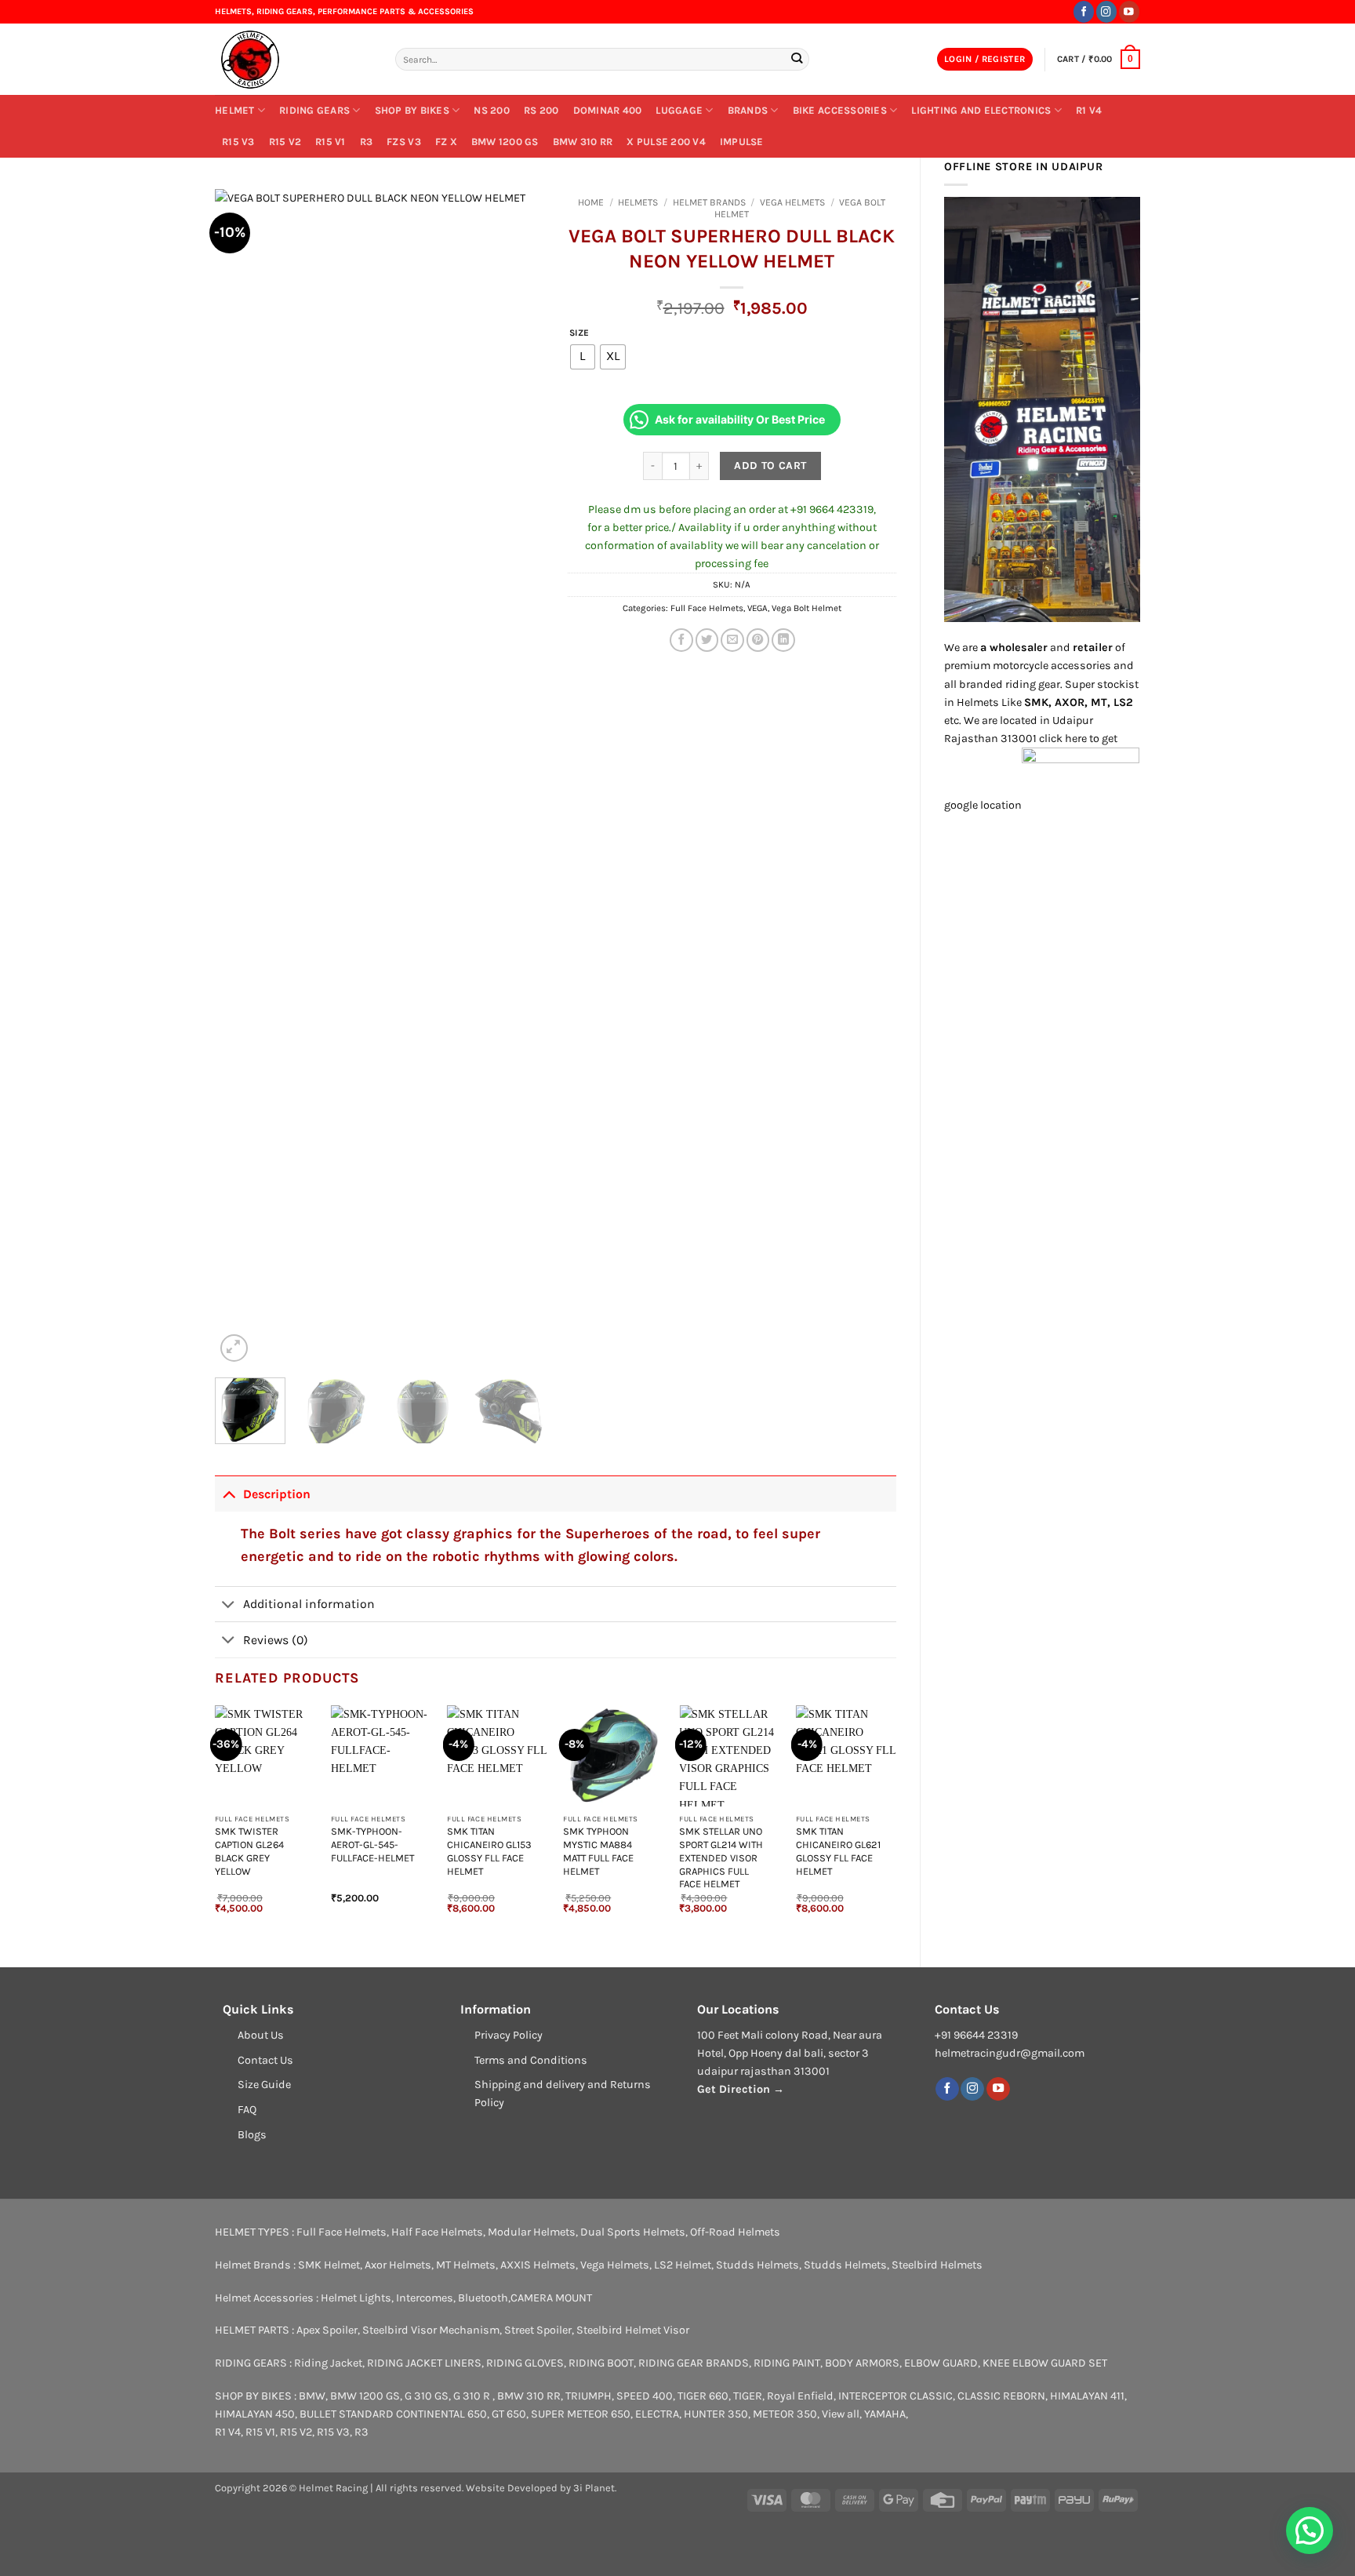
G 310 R (473, 2396)
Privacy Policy (509, 2035)
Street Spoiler (538, 2330)
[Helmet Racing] (293, 60)
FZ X (446, 142)
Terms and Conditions (531, 2060)
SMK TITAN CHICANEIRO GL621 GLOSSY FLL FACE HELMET (838, 1851)
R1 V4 (1089, 110)
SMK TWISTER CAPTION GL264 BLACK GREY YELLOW (249, 1851)
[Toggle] (229, 1494)
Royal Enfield (800, 2396)
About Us (261, 2035)
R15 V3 (238, 142)
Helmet (235, 110)
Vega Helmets (792, 202)
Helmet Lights (356, 2298)
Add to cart (770, 466)
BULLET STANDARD (347, 2414)
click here (1063, 739)
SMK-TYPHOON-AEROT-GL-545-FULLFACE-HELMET (372, 1845)
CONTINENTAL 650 (441, 2414)
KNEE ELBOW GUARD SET (1045, 2363)
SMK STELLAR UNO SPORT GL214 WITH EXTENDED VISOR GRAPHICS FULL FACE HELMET (721, 1857)
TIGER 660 (703, 2396)
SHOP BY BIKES (412, 110)
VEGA (757, 608)
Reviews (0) (276, 1640)
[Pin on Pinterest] (758, 640)
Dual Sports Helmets (633, 2232)
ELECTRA (657, 2414)
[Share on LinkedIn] (783, 640)
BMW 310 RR (583, 142)
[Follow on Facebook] (1084, 11)
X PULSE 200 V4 (666, 142)
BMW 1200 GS (505, 142)
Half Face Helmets (437, 2232)
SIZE (579, 333)
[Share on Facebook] (681, 640)
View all (841, 2414)
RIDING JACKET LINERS (424, 2363)
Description (277, 1494)
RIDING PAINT (787, 2363)
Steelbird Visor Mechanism (431, 2330)
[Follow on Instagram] (1106, 11)
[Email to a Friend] (732, 640)
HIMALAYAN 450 (255, 2414)
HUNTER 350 (716, 2414)
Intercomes (425, 2298)
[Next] (518, 777)
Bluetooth (483, 2298)
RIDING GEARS (314, 110)
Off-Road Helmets (735, 2232)
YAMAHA (885, 2414)
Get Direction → (741, 2089)
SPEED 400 (645, 2396)
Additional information (309, 1604)
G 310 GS (427, 2396)
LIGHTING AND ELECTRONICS (981, 110)
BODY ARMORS (862, 2363)
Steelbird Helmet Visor (633, 2330)
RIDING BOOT (601, 2363)
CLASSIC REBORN (1001, 2396)
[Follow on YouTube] (1129, 11)
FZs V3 (404, 142)
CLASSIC (931, 2396)
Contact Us (265, 2060)
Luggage (679, 110)
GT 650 (509, 2414)
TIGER (748, 2396)
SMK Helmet (329, 2265)
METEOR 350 (785, 2414)
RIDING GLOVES (525, 2363)
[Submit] (796, 59)
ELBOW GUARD (941, 2363)
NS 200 (492, 110)
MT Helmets (466, 2265)
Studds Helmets (757, 2265)
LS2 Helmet (683, 2265)
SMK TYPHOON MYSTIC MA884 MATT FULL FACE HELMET (598, 1851)
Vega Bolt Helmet (806, 608)
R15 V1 (331, 142)
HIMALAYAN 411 (1087, 2396)
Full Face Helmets (707, 608)
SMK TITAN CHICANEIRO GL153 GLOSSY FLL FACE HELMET (489, 1851)
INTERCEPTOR (873, 2396)
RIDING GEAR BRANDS (694, 2363)
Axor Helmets (398, 2265)
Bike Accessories (840, 110)
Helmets (638, 202)
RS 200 (541, 110)
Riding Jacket (328, 2363)
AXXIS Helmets (538, 2265)
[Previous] (242, 777)
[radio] (583, 357)
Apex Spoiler (327, 2330)
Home (591, 202)
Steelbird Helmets (937, 2265)
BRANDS (748, 110)
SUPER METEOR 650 (581, 2414)
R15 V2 (285, 142)
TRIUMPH (588, 2396)
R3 (367, 142)
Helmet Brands (709, 202)
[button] (985, 60)
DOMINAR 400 (608, 110)
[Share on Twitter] (707, 640)
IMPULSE (742, 142)
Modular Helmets (532, 2232)
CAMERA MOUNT (551, 2298)
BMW (312, 2396)
